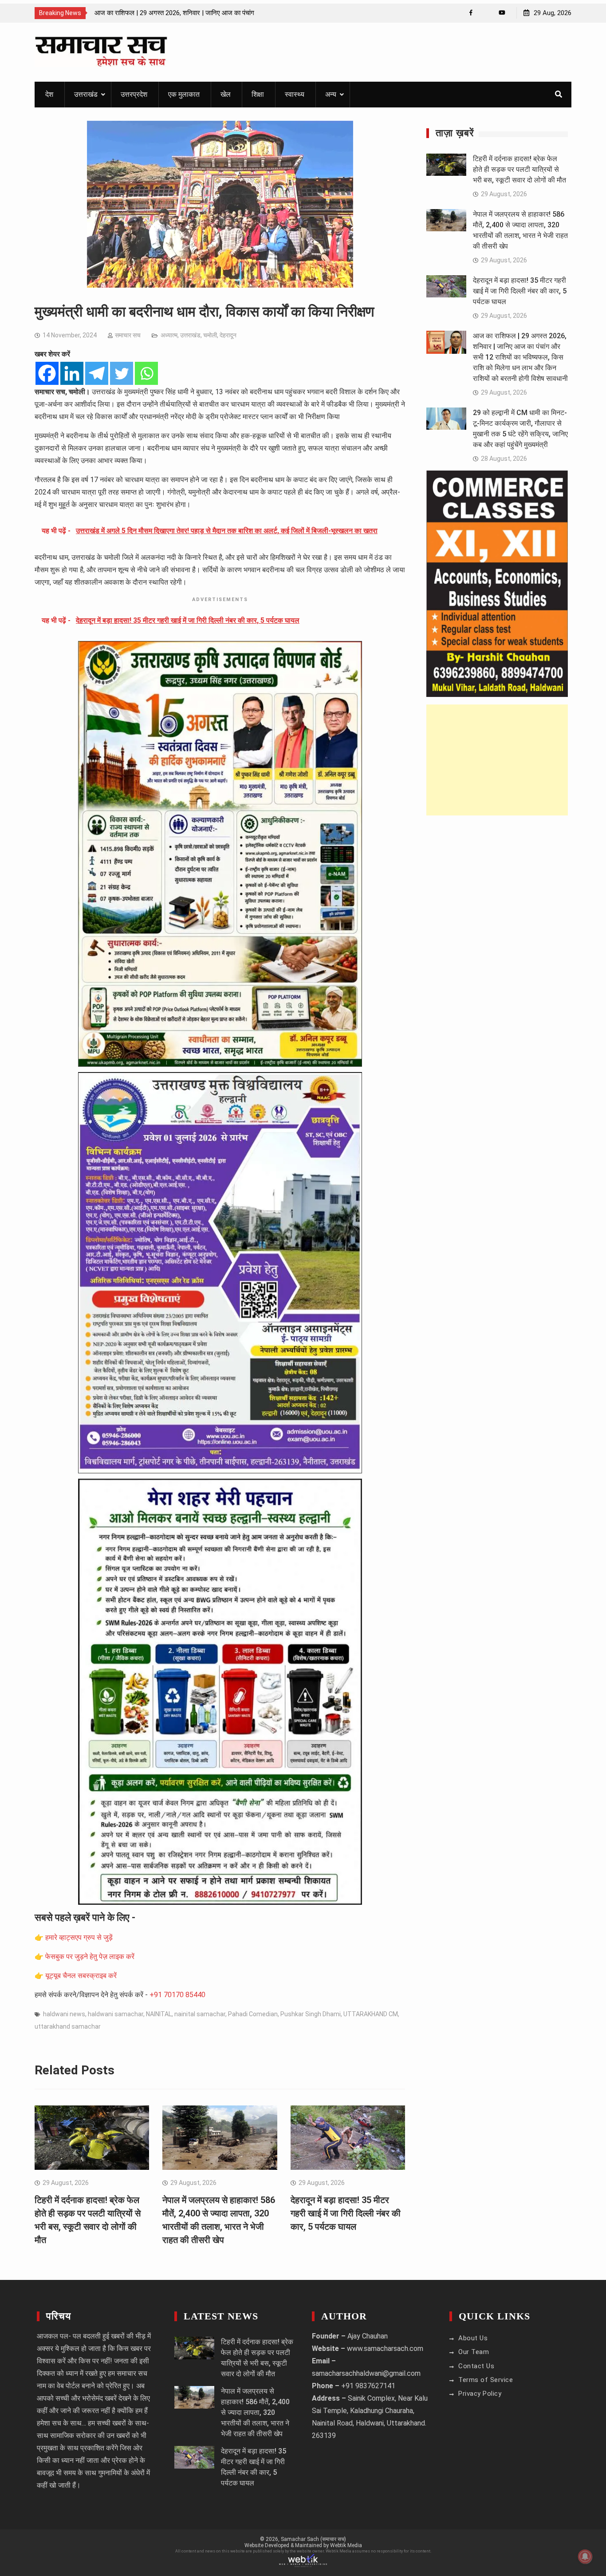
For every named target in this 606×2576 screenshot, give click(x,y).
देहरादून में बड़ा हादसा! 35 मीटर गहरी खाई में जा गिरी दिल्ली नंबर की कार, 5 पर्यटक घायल (346, 2213)
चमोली (210, 335)
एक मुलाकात (184, 94)
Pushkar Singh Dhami (311, 2014)
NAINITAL (159, 2014)
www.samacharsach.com (385, 2348)
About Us (473, 2338)
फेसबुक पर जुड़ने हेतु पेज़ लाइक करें (90, 1957)
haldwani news (64, 2014)
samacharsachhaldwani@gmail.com (366, 2373)
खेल (226, 94)
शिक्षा (258, 94)
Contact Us (476, 2366)
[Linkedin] (72, 373)
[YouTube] (502, 13)
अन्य (331, 94)
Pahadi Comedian (253, 2014)
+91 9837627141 (368, 2386)
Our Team (474, 2352)
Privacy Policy (480, 2394)
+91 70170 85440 (177, 1995)
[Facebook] (471, 13)
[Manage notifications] (585, 2556)
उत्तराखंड (86, 94)
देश (49, 94)
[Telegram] (97, 373)
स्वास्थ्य (295, 94)
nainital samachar (200, 2014)
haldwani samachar (116, 2014)
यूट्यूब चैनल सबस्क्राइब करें (81, 1976)
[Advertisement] (497, 760)
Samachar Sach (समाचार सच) (313, 2539)
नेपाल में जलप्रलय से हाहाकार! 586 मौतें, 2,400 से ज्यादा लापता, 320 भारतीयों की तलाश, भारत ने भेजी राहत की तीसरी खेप (255, 2412)
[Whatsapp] (146, 373)
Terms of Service (486, 2380)
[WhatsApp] (486, 13)
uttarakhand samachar (68, 2026)
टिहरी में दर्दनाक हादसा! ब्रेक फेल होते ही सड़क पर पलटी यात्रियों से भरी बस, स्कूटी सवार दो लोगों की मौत (519, 169)
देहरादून (228, 335)
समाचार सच (128, 335)
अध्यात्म (169, 335)
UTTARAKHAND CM (371, 2014)
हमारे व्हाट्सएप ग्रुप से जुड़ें (79, 1937)
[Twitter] (122, 373)
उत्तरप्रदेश (134, 94)
